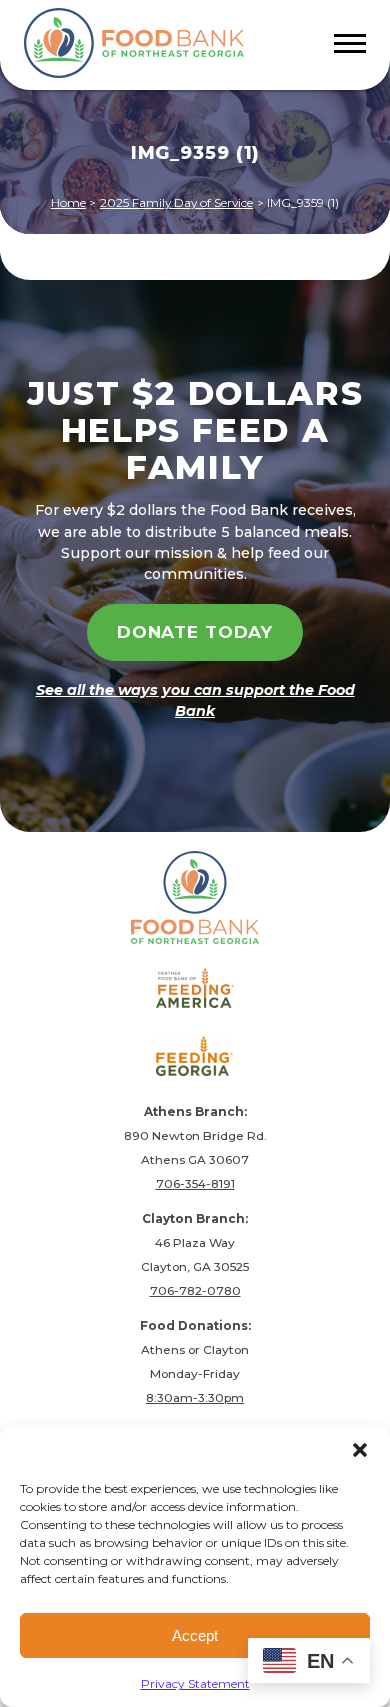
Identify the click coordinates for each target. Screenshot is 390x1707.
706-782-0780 (195, 1290)
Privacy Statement (195, 1683)
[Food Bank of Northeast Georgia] (134, 45)
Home (68, 202)
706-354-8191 (195, 1183)
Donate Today (195, 632)
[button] (360, 1450)
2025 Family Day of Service (176, 202)
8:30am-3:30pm (195, 1397)
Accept (195, 1635)
